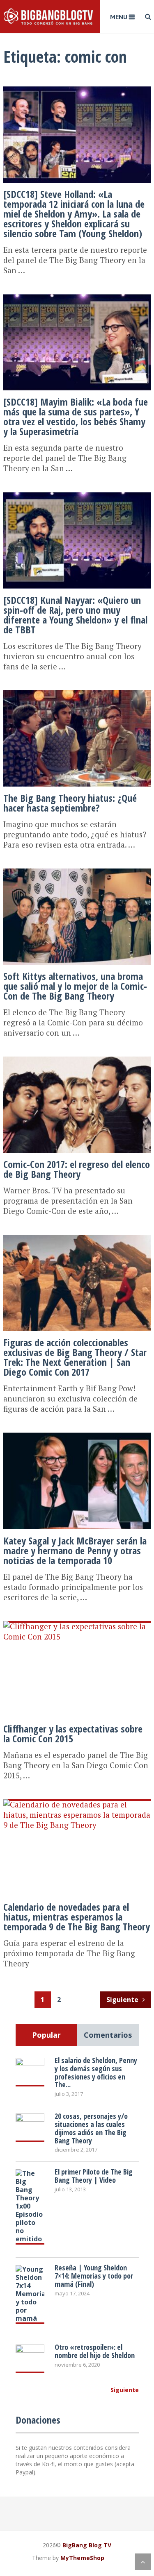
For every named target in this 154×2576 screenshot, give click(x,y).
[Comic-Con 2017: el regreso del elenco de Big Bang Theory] (77, 1057)
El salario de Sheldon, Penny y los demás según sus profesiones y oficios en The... (96, 2072)
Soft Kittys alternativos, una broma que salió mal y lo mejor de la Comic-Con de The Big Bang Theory (75, 986)
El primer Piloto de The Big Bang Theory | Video (94, 2176)
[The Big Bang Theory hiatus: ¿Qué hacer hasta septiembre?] (77, 691)
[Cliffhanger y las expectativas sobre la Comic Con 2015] (77, 1622)
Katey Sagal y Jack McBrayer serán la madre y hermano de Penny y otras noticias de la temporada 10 (75, 1550)
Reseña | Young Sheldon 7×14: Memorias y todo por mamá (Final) (94, 2276)
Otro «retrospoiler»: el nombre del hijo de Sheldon (95, 2351)
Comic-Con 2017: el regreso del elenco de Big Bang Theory (77, 1169)
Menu (119, 17)
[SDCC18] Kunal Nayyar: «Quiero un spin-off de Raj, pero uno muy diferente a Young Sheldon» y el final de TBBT (75, 615)
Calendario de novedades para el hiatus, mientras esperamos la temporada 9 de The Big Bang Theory (77, 1917)
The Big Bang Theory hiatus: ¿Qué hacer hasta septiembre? (70, 803)
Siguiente (123, 2000)
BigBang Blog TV (87, 2545)
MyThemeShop (82, 2558)
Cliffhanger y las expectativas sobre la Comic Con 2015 (73, 1734)
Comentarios (108, 2035)
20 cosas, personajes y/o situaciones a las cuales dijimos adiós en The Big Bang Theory (91, 2128)
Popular (46, 2035)
